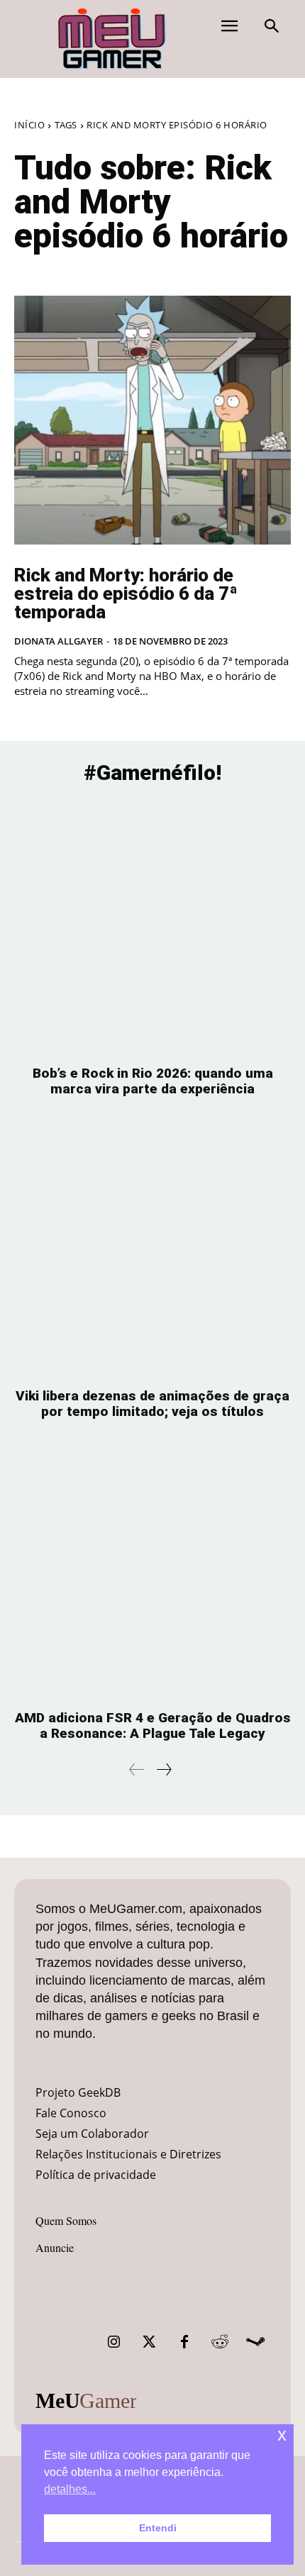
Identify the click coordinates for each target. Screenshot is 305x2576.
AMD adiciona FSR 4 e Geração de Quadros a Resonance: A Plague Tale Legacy (153, 1725)
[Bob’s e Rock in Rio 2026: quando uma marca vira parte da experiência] (152, 927)
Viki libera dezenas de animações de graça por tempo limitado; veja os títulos (152, 1404)
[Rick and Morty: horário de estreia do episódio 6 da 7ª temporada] (152, 420)
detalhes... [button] (70, 2489)
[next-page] (163, 1769)
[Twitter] (149, 2342)
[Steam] (255, 2342)
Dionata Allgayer (59, 641)
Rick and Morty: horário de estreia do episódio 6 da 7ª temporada (126, 593)
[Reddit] (220, 2342)
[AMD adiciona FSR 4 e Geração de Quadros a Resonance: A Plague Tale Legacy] (152, 1572)
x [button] (282, 2435)
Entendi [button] (158, 2528)
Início (29, 125)
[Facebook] (184, 2342)
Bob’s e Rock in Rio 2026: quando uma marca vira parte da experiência (153, 1081)
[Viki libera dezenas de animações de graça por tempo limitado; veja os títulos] (152, 1250)
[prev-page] (137, 1769)
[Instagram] (113, 2342)
